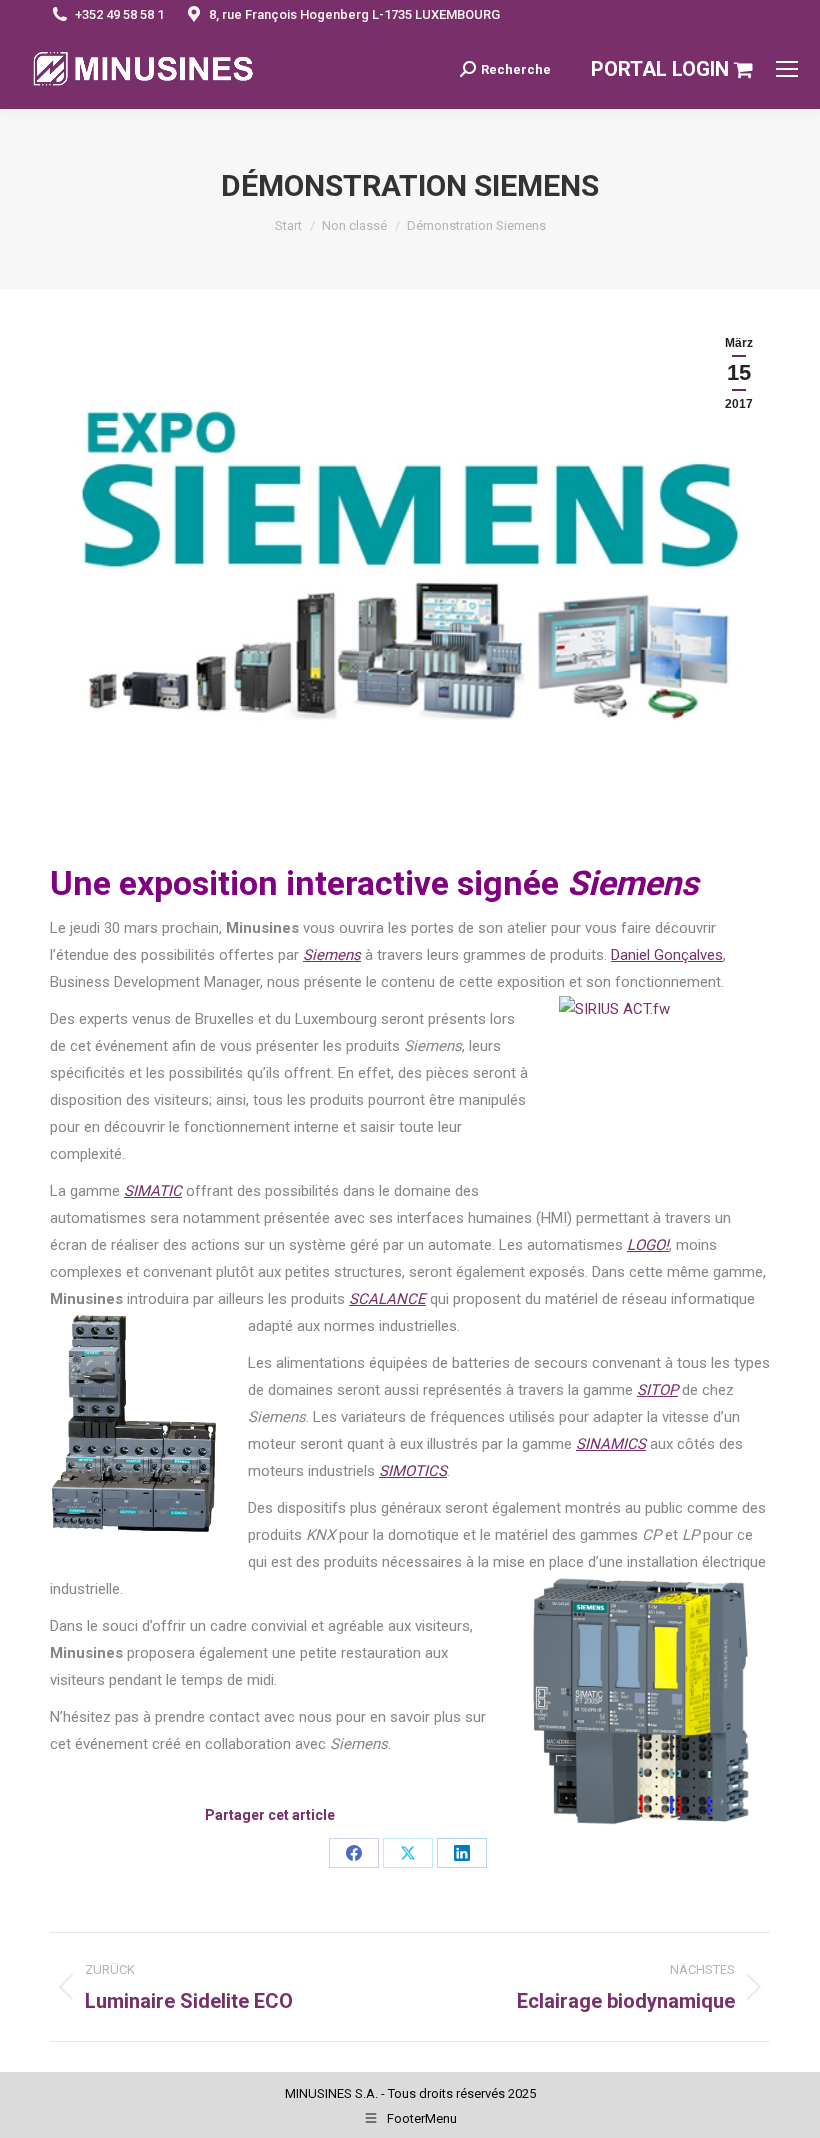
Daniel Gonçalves (667, 955)
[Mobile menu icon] (787, 69)
